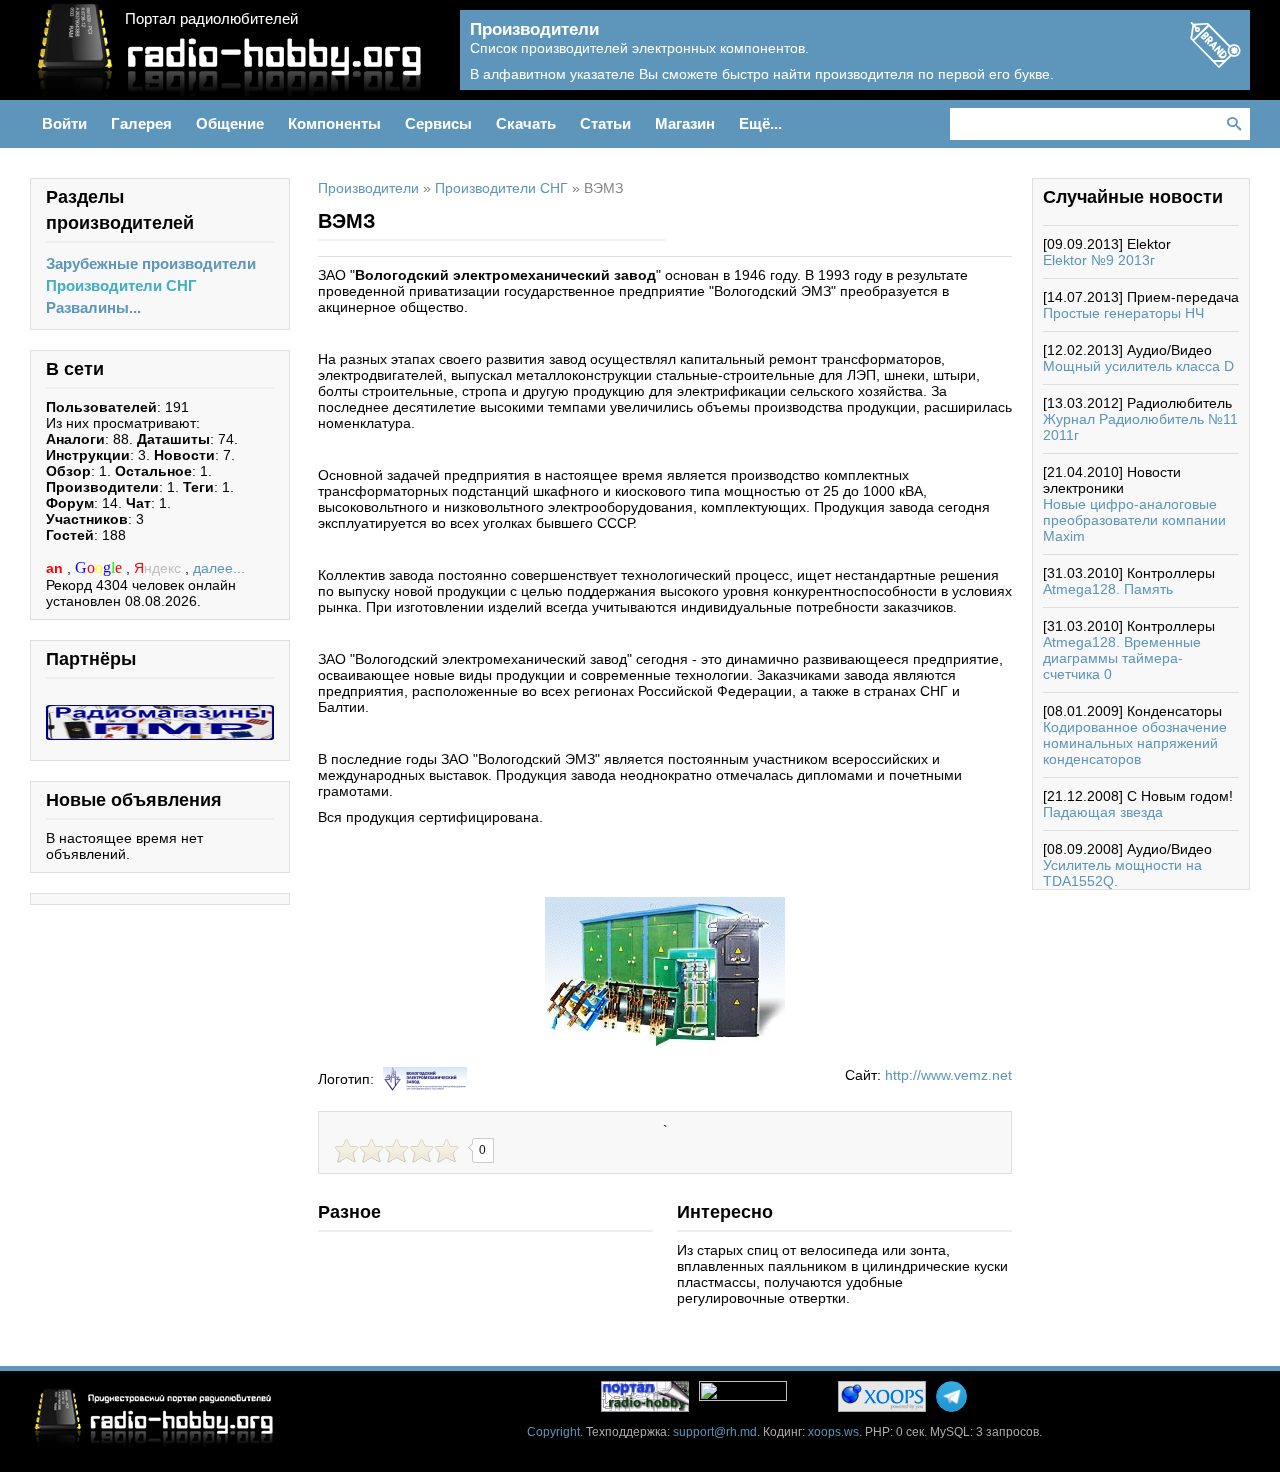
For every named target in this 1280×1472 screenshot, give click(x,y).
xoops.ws (833, 1432)
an (56, 568)
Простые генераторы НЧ (1123, 313)
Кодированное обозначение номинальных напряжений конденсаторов (1135, 743)
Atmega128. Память (1108, 589)
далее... (219, 568)
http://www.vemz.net (948, 1075)
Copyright (553, 1432)
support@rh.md (715, 1432)
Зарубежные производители (151, 263)
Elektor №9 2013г (1099, 260)
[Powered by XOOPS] (882, 1396)
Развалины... (93, 307)
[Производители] (1215, 62)
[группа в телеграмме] (951, 1396)
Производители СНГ (121, 285)
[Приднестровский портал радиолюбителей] (645, 1396)
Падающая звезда (1103, 812)
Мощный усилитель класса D (1138, 366)
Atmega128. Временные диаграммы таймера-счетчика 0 (1122, 658)
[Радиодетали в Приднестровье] (160, 713)
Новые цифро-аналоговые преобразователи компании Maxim (1134, 520)
